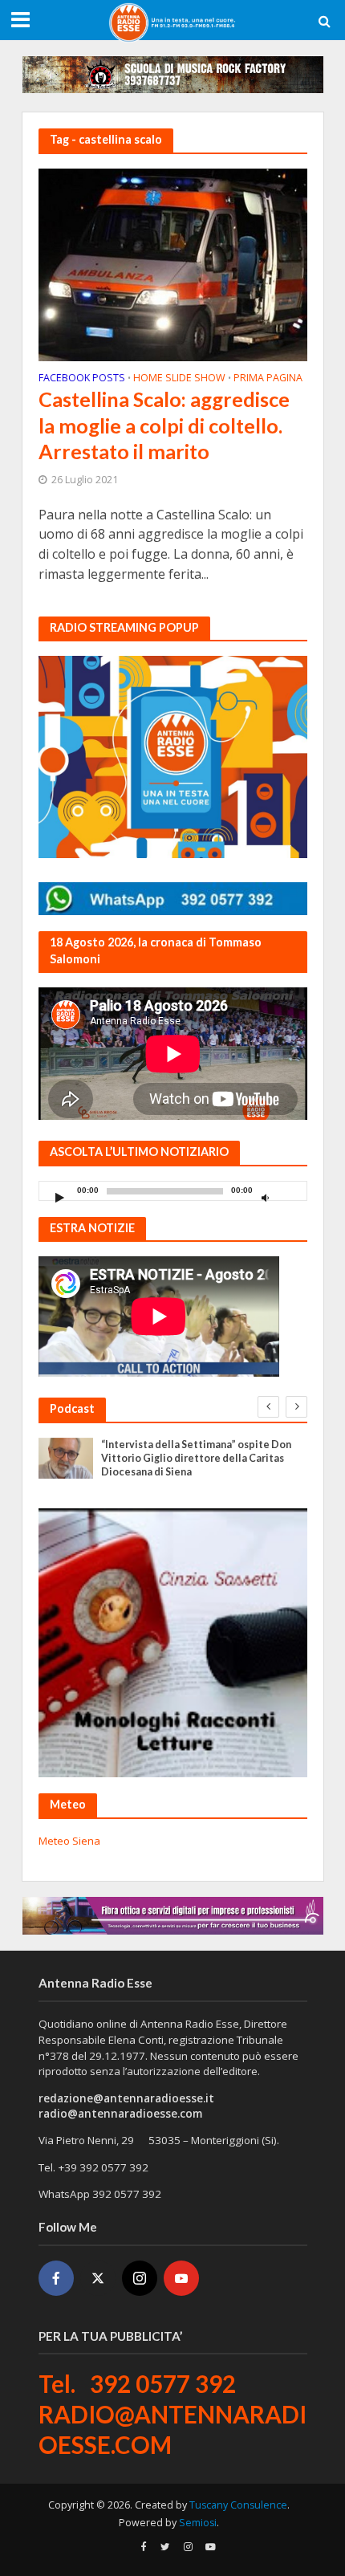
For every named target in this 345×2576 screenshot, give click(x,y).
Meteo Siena (69, 1841)
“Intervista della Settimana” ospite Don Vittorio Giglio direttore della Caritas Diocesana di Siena (196, 1458)
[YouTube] (181, 2278)
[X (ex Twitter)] (98, 2278)
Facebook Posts (82, 379)
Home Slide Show (179, 379)
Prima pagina (268, 379)
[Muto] (266, 1197)
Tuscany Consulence (238, 2505)
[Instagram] (140, 2278)
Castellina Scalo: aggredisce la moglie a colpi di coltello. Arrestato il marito (164, 425)
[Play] (60, 1197)
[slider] (290, 1194)
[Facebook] (56, 2278)
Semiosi (198, 2523)
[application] (173, 1191)
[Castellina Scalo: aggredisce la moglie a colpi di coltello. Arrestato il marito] (173, 263)
